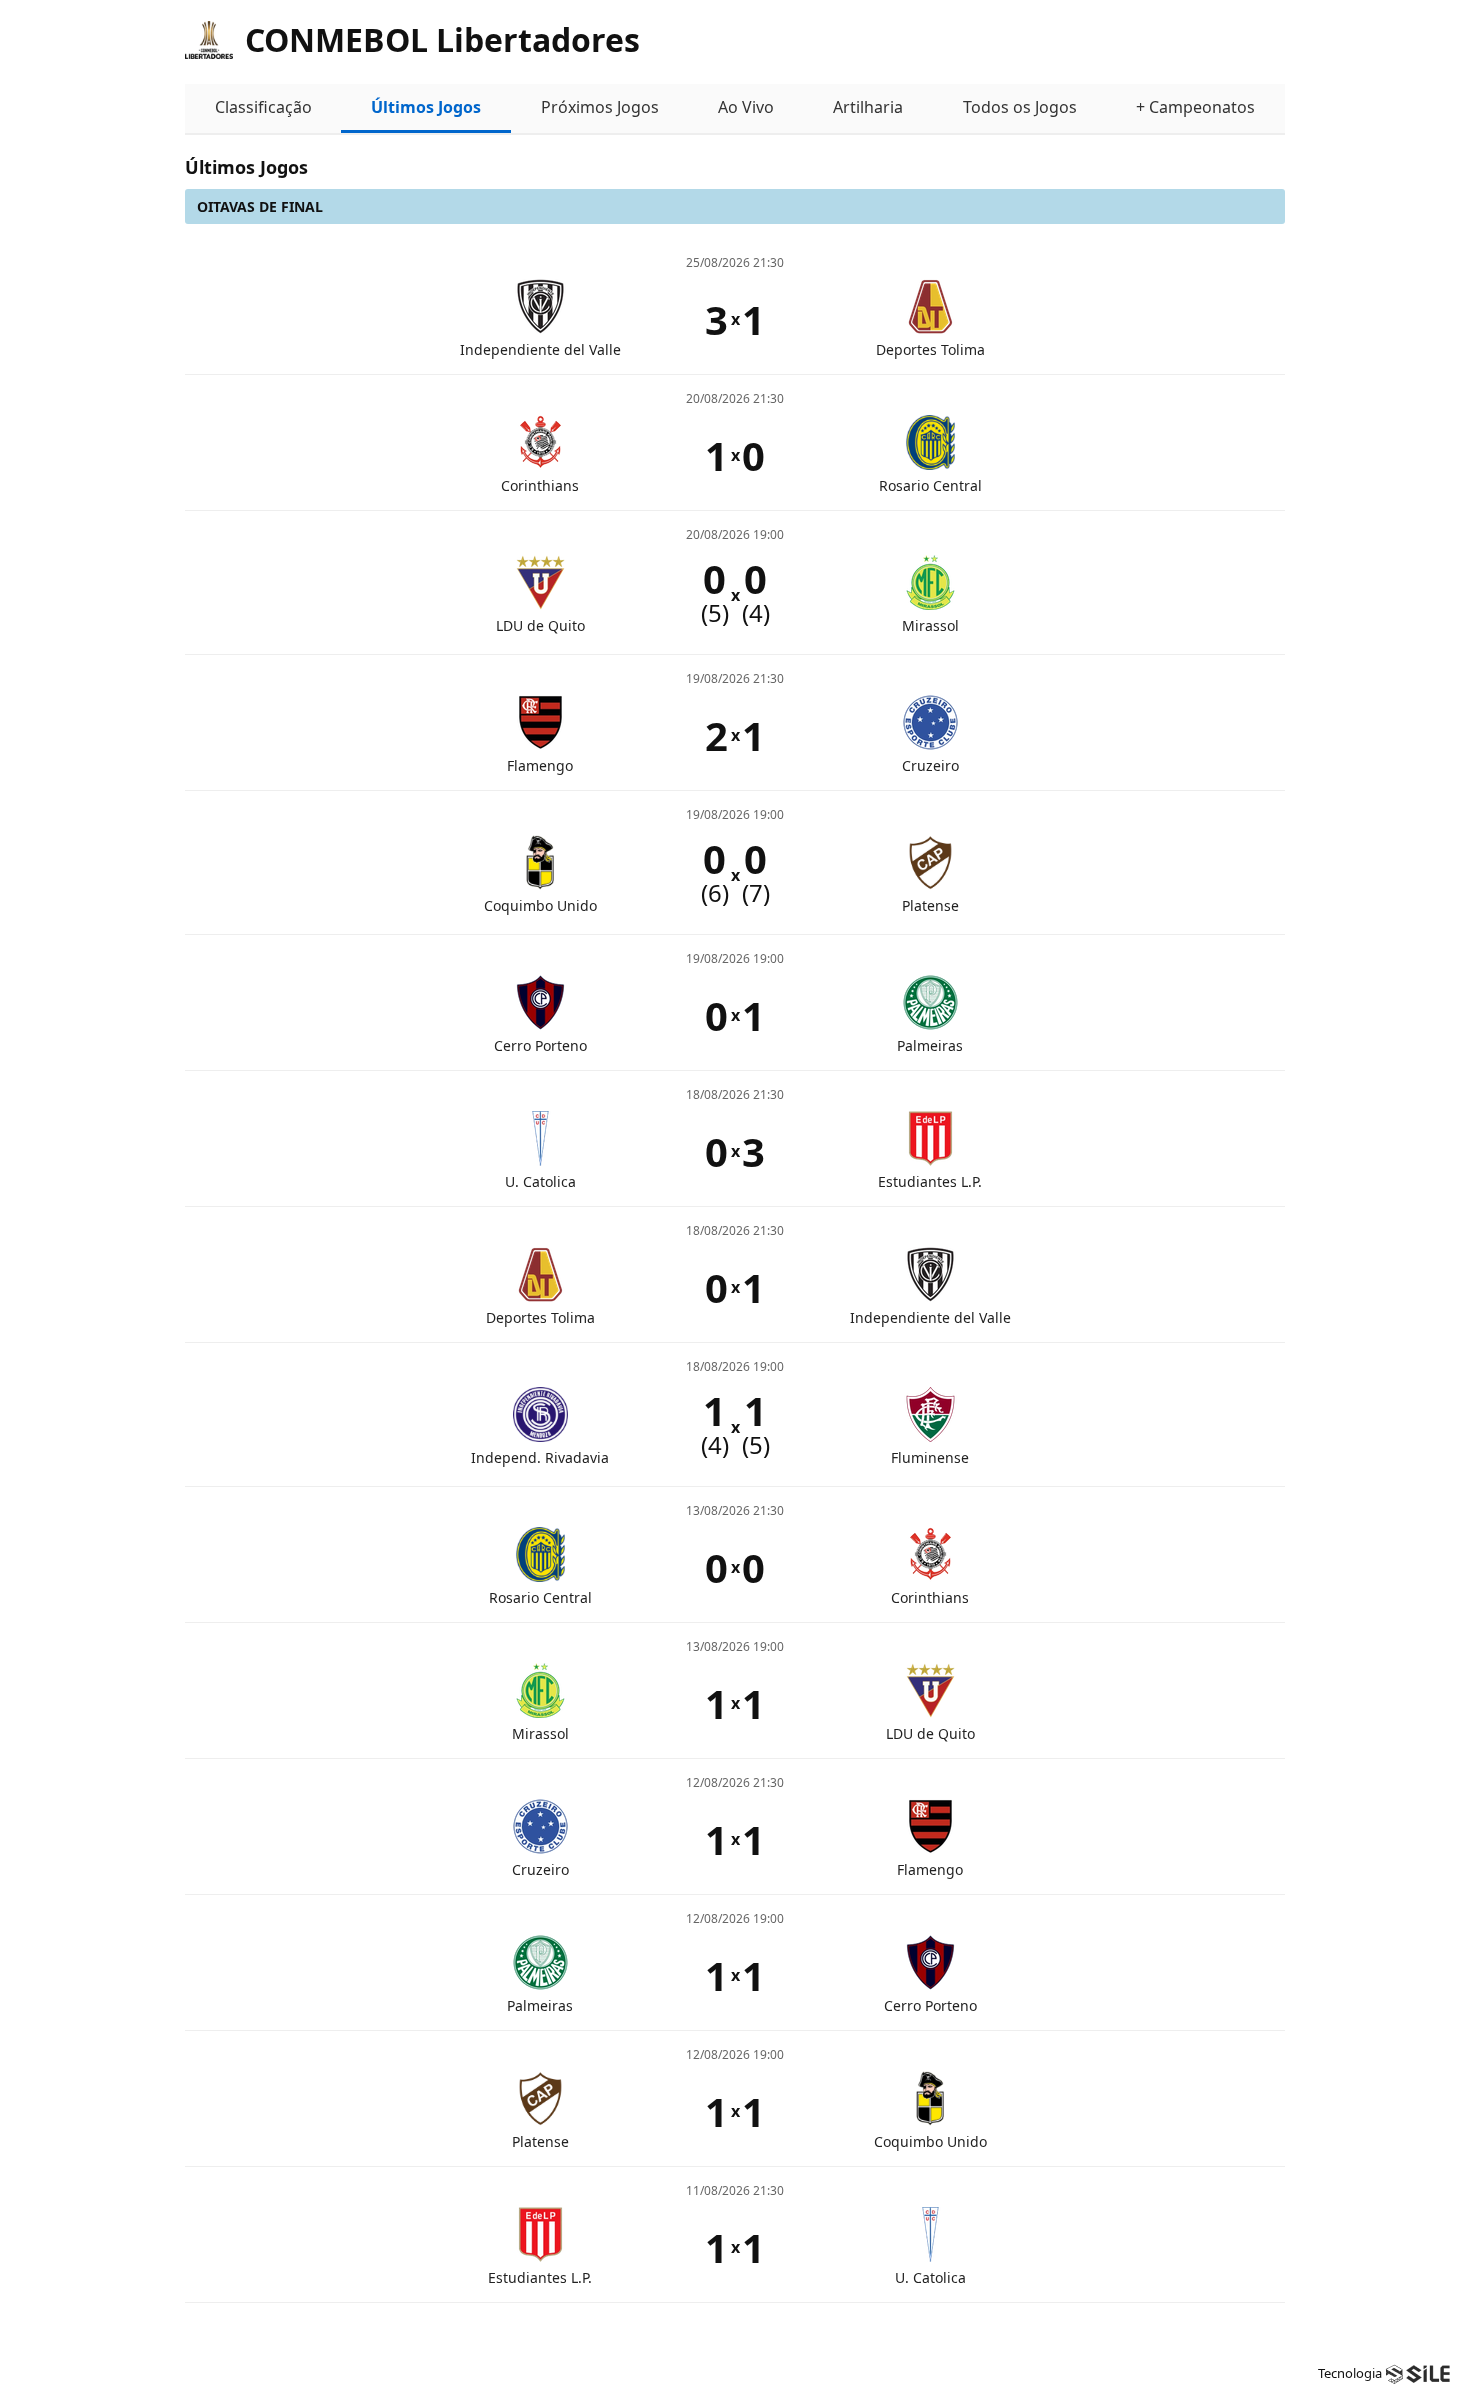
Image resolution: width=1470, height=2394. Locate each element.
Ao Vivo (746, 107)
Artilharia (868, 107)
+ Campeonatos (1195, 107)
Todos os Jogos (1020, 107)
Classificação (263, 107)
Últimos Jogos (426, 107)
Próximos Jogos (600, 107)
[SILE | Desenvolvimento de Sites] (1417, 2373)
